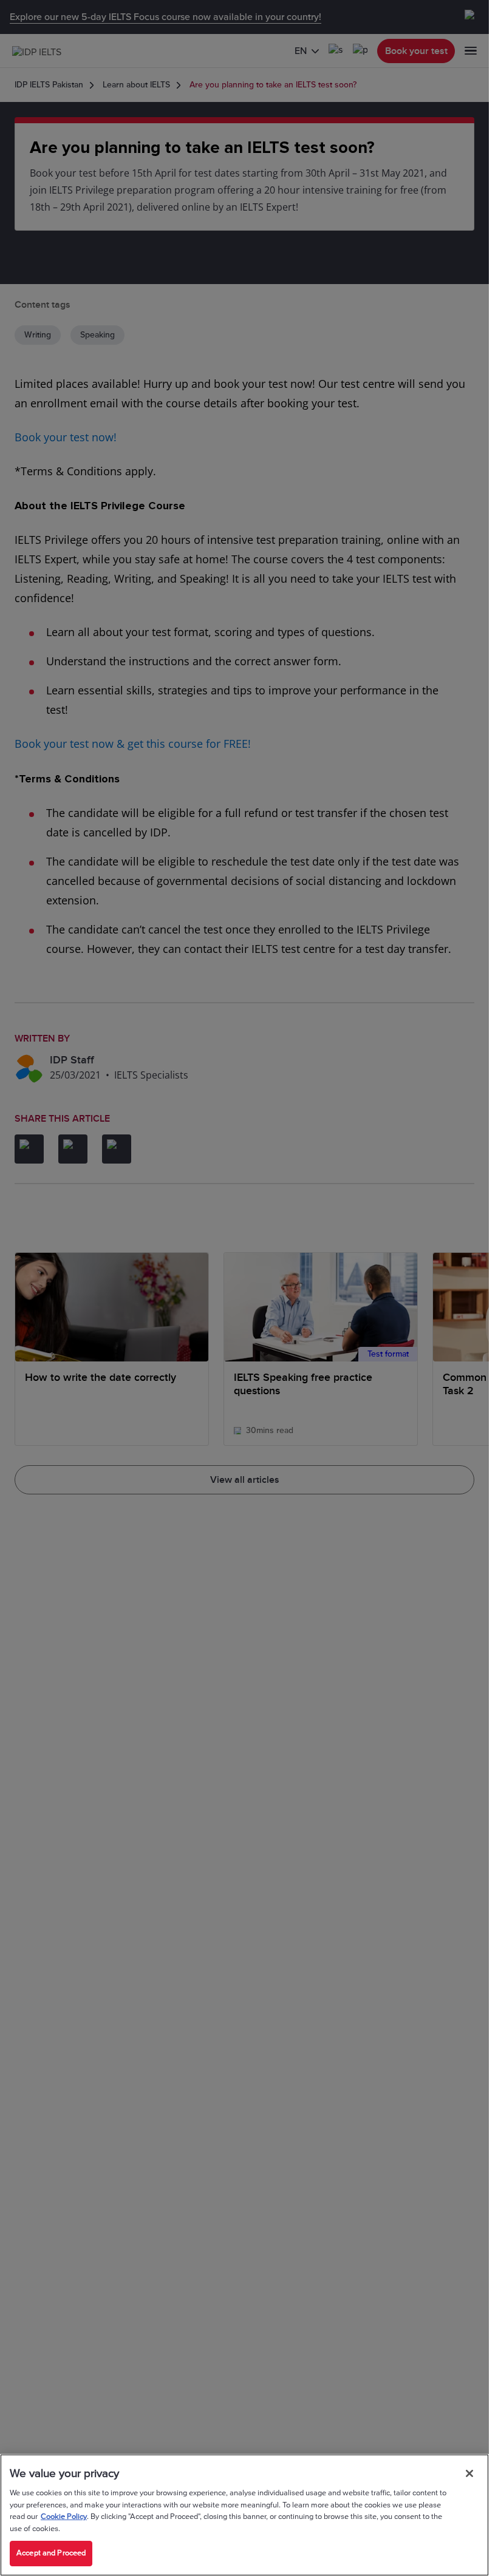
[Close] (469, 2473)
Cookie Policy (64, 2517)
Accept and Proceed (51, 2553)
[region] (244, 2515)
